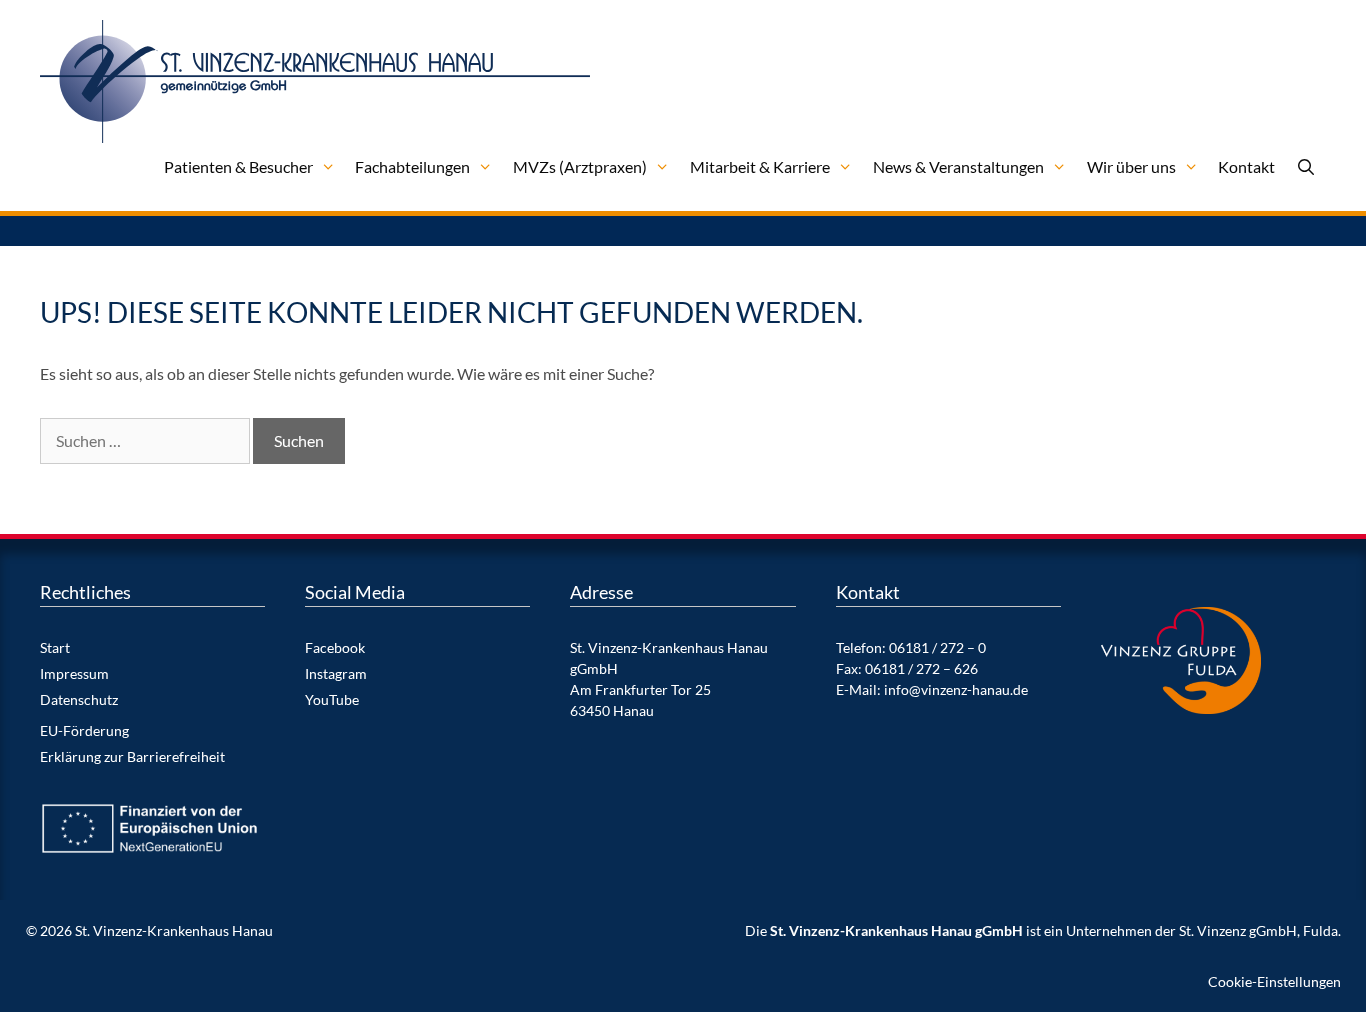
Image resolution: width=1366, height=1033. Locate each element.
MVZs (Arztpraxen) (580, 166)
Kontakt (1246, 166)
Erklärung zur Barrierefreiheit (132, 756)
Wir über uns (1131, 166)
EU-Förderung (84, 730)
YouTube (332, 699)
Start (55, 647)
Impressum (74, 673)
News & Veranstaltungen (958, 166)
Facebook (335, 647)
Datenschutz (79, 699)
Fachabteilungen (412, 166)
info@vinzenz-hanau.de (956, 689)
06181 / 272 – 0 (937, 647)
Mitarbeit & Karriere (760, 166)
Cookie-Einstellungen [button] (1274, 981)
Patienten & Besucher (238, 166)
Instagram (336, 673)
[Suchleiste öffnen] (1305, 167)
